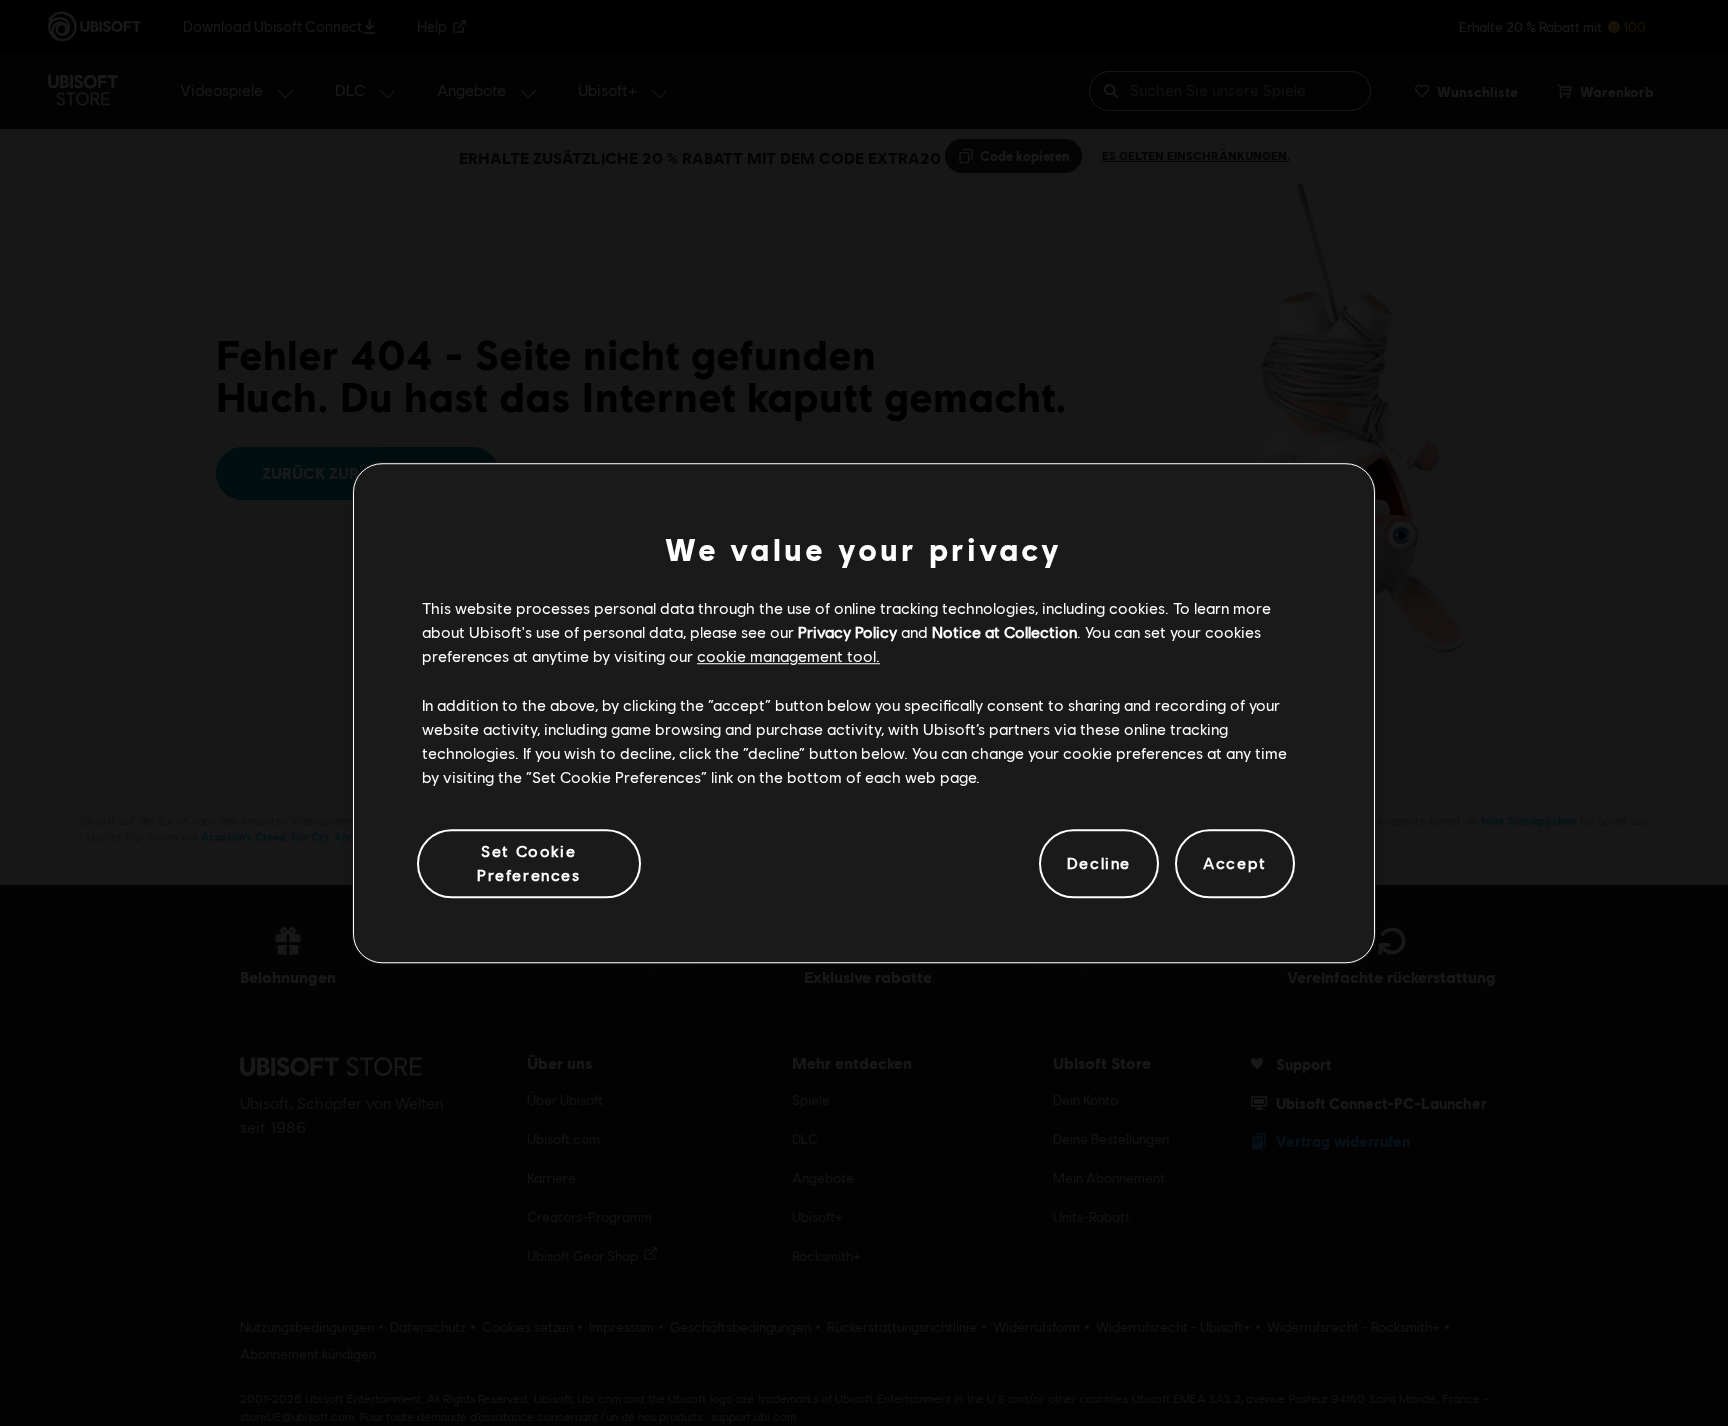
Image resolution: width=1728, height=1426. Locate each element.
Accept (1235, 863)
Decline (1099, 863)
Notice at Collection (1004, 631)
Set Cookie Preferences (529, 862)
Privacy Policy (847, 631)
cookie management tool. (788, 656)
